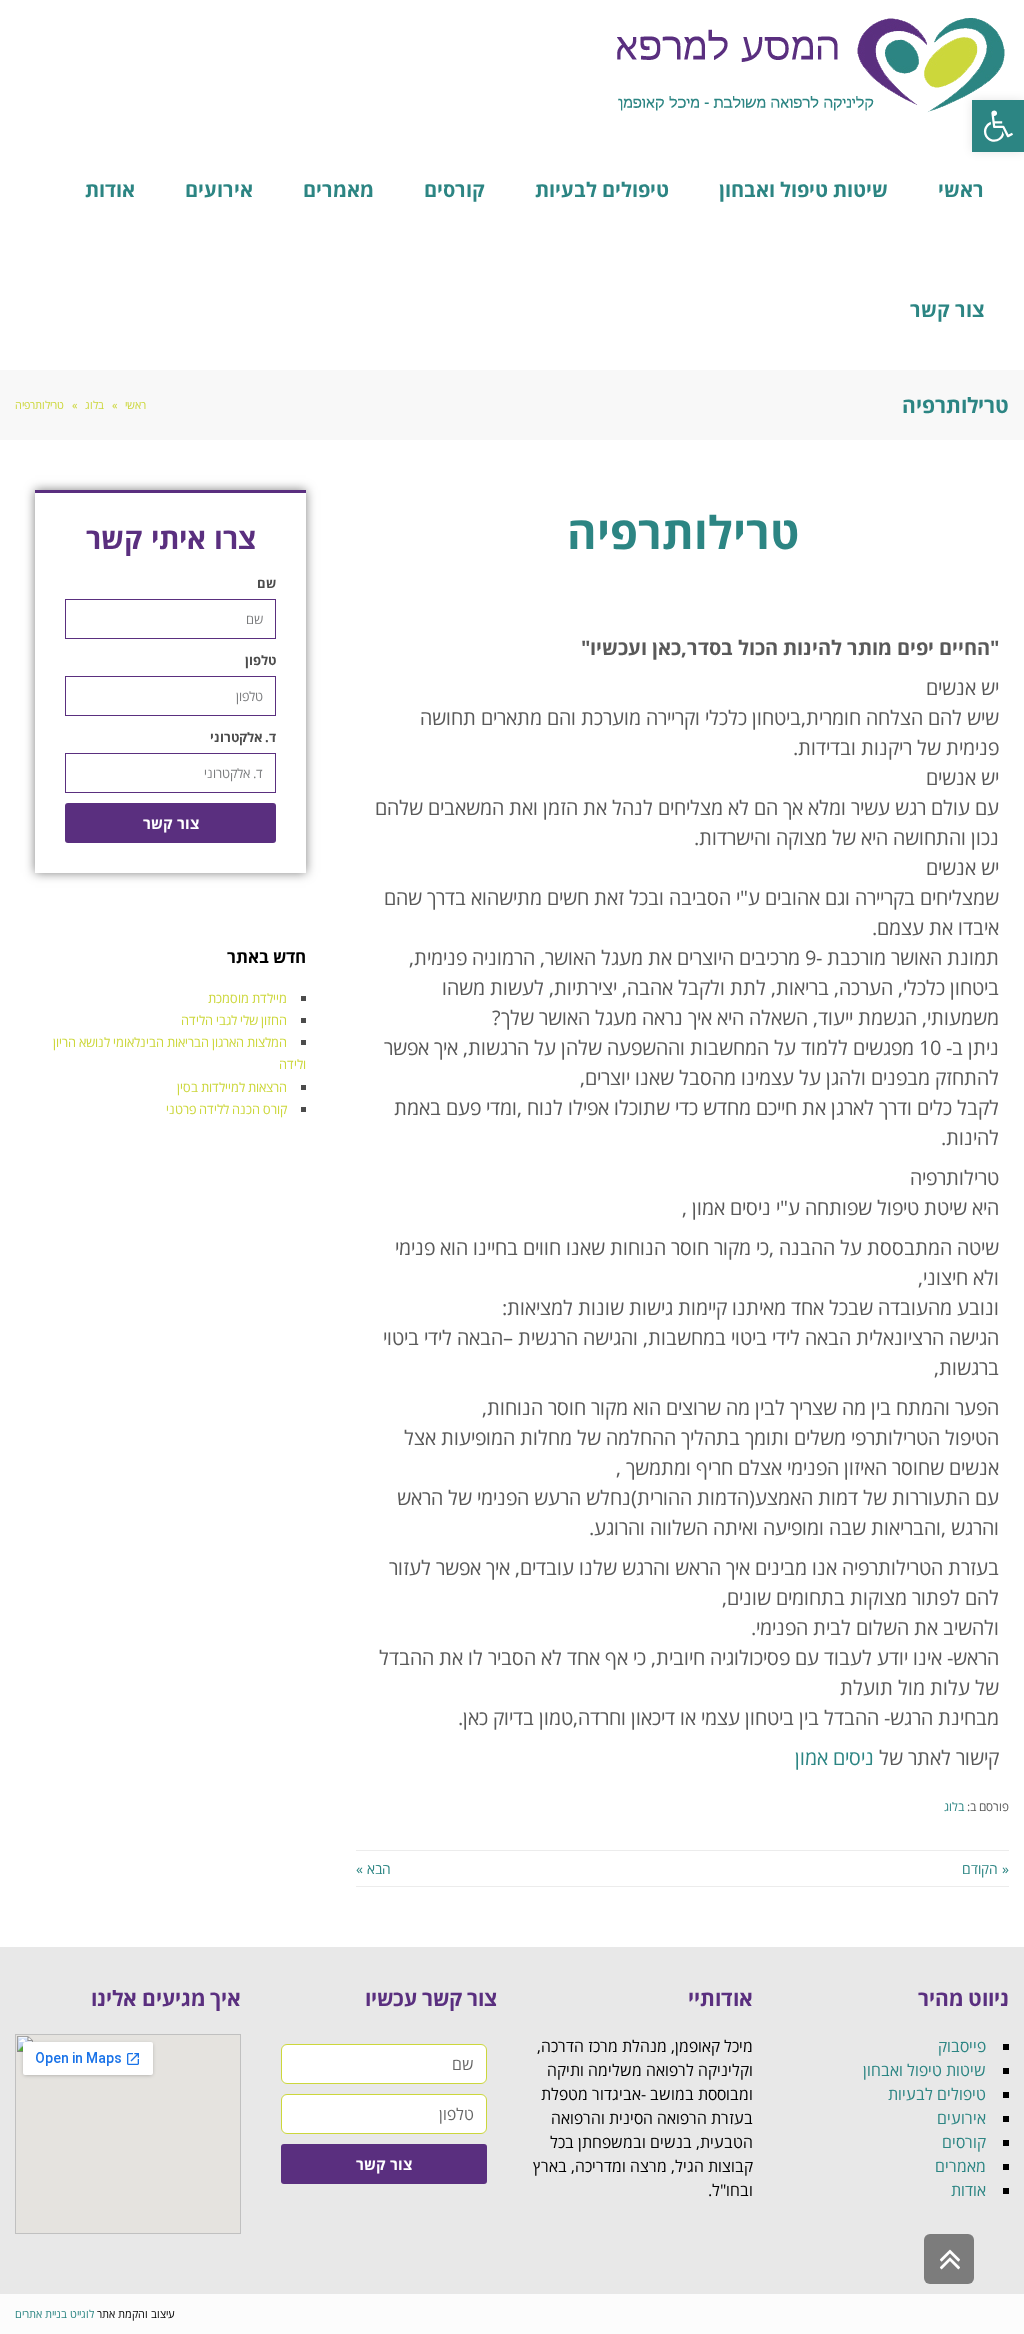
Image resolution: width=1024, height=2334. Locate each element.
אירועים (961, 2118)
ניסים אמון (834, 1757)
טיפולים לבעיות (937, 2094)
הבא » (373, 1868)
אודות (968, 2190)
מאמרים (960, 2166)
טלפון (260, 660)
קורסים (964, 2142)
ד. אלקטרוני (243, 737)
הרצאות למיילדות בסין (232, 1087)
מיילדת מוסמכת (247, 998)
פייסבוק (962, 2046)
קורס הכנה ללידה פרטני (226, 1109)
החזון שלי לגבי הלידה (234, 1020)
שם (266, 583)
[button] (998, 126)
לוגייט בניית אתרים (54, 2313)
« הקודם (985, 1868)
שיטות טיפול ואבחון (924, 2070)
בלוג (954, 1806)
